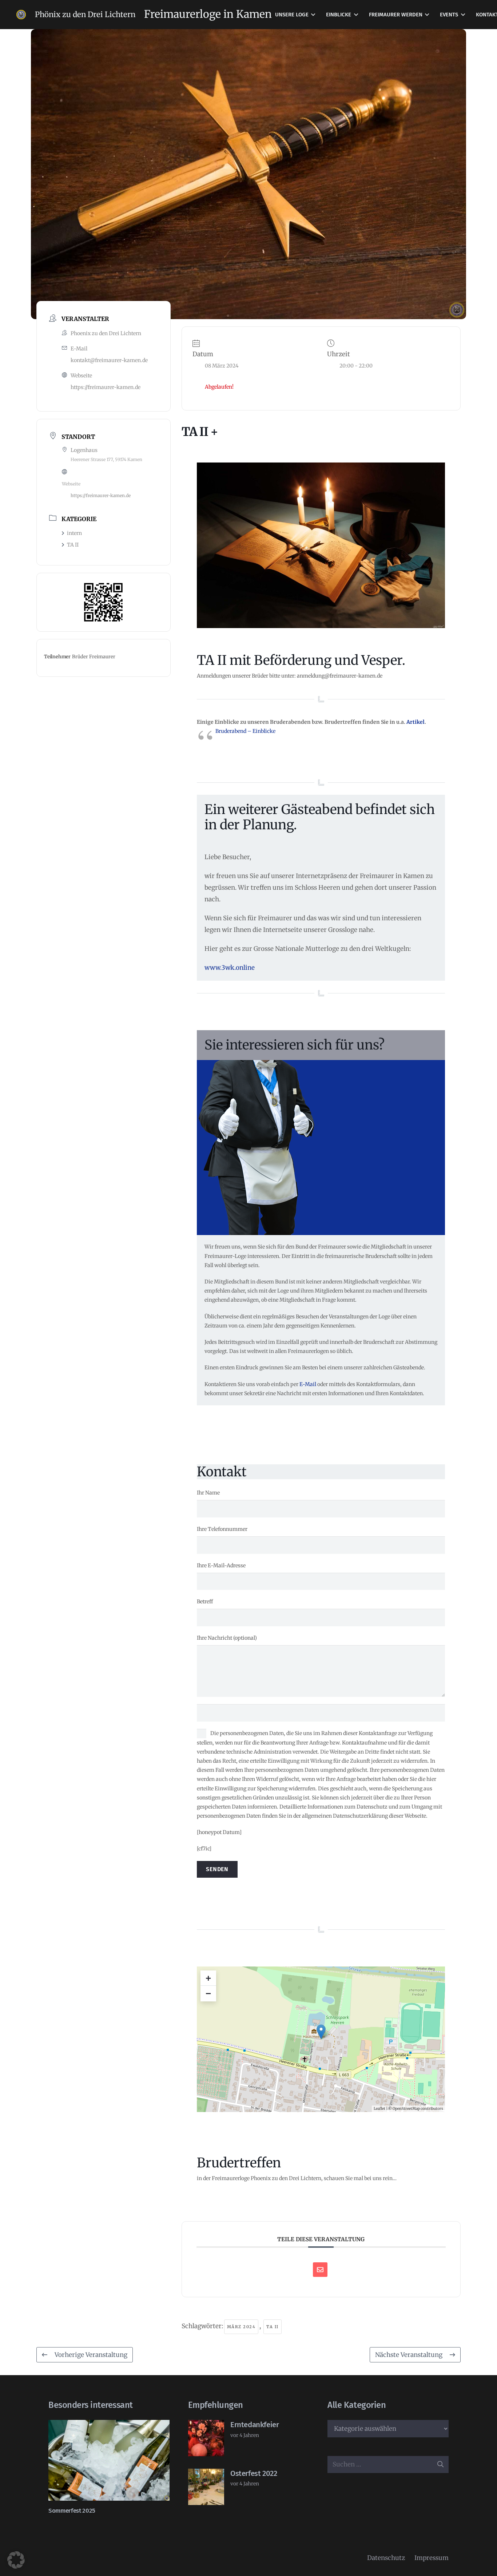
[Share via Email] (320, 2270)
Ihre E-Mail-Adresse (221, 1565)
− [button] (208, 1993)
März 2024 (241, 2327)
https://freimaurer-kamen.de (106, 387)
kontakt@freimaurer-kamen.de (109, 360)
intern (74, 533)
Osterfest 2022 (254, 2473)
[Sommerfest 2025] (109, 2460)
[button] (313, 15)
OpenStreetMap (406, 2109)
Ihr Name (208, 1493)
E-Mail (308, 1384)
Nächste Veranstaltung (409, 2355)
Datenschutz (386, 2558)
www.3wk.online (230, 968)
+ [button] (208, 1978)
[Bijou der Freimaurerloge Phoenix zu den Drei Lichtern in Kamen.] (21, 15)
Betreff (205, 1601)
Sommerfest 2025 (72, 2511)
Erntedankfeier (255, 2425)
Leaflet (379, 2109)
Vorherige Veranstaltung (91, 2355)
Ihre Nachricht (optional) (227, 1638)
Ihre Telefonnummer (222, 1529)
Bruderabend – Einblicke (245, 731)
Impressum (432, 2558)
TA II (73, 545)
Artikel (416, 722)
